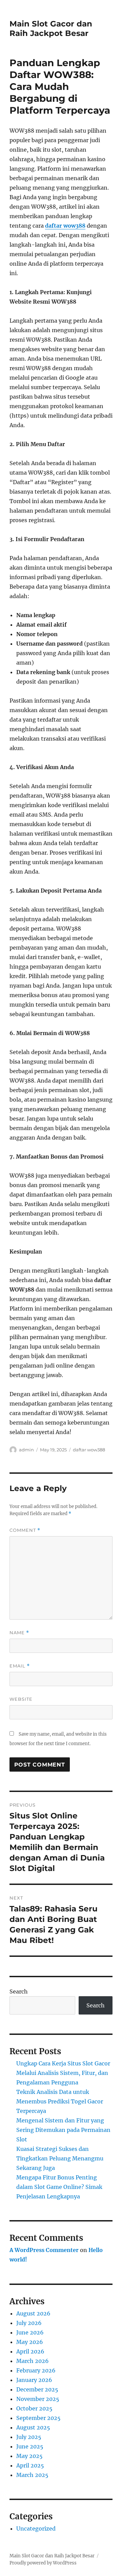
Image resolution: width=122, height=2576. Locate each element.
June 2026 (30, 2332)
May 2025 (29, 2456)
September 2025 (38, 2418)
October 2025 (34, 2408)
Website (21, 1699)
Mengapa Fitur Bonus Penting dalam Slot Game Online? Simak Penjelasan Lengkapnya (59, 2187)
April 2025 (30, 2465)
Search (19, 1991)
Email (20, 1666)
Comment (25, 1530)
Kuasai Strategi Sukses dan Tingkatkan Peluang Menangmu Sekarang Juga (60, 2158)
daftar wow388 (65, 226)
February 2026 (36, 2370)
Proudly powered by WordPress (43, 2563)
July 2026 (29, 2323)
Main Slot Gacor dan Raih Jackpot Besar (51, 28)
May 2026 (30, 2342)
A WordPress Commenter (44, 2250)
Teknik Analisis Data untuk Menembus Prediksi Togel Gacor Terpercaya (60, 2101)
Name (19, 1633)
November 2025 (38, 2399)
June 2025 (30, 2446)
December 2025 (37, 2389)
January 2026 (34, 2380)
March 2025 (32, 2475)
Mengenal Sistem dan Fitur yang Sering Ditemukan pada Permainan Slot (63, 2130)
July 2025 (29, 2437)
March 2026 (33, 2361)
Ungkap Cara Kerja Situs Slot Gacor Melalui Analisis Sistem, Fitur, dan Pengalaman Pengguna (63, 2073)
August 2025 (33, 2427)
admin (26, 1450)
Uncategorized (36, 2529)
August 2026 (33, 2313)
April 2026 (30, 2351)
